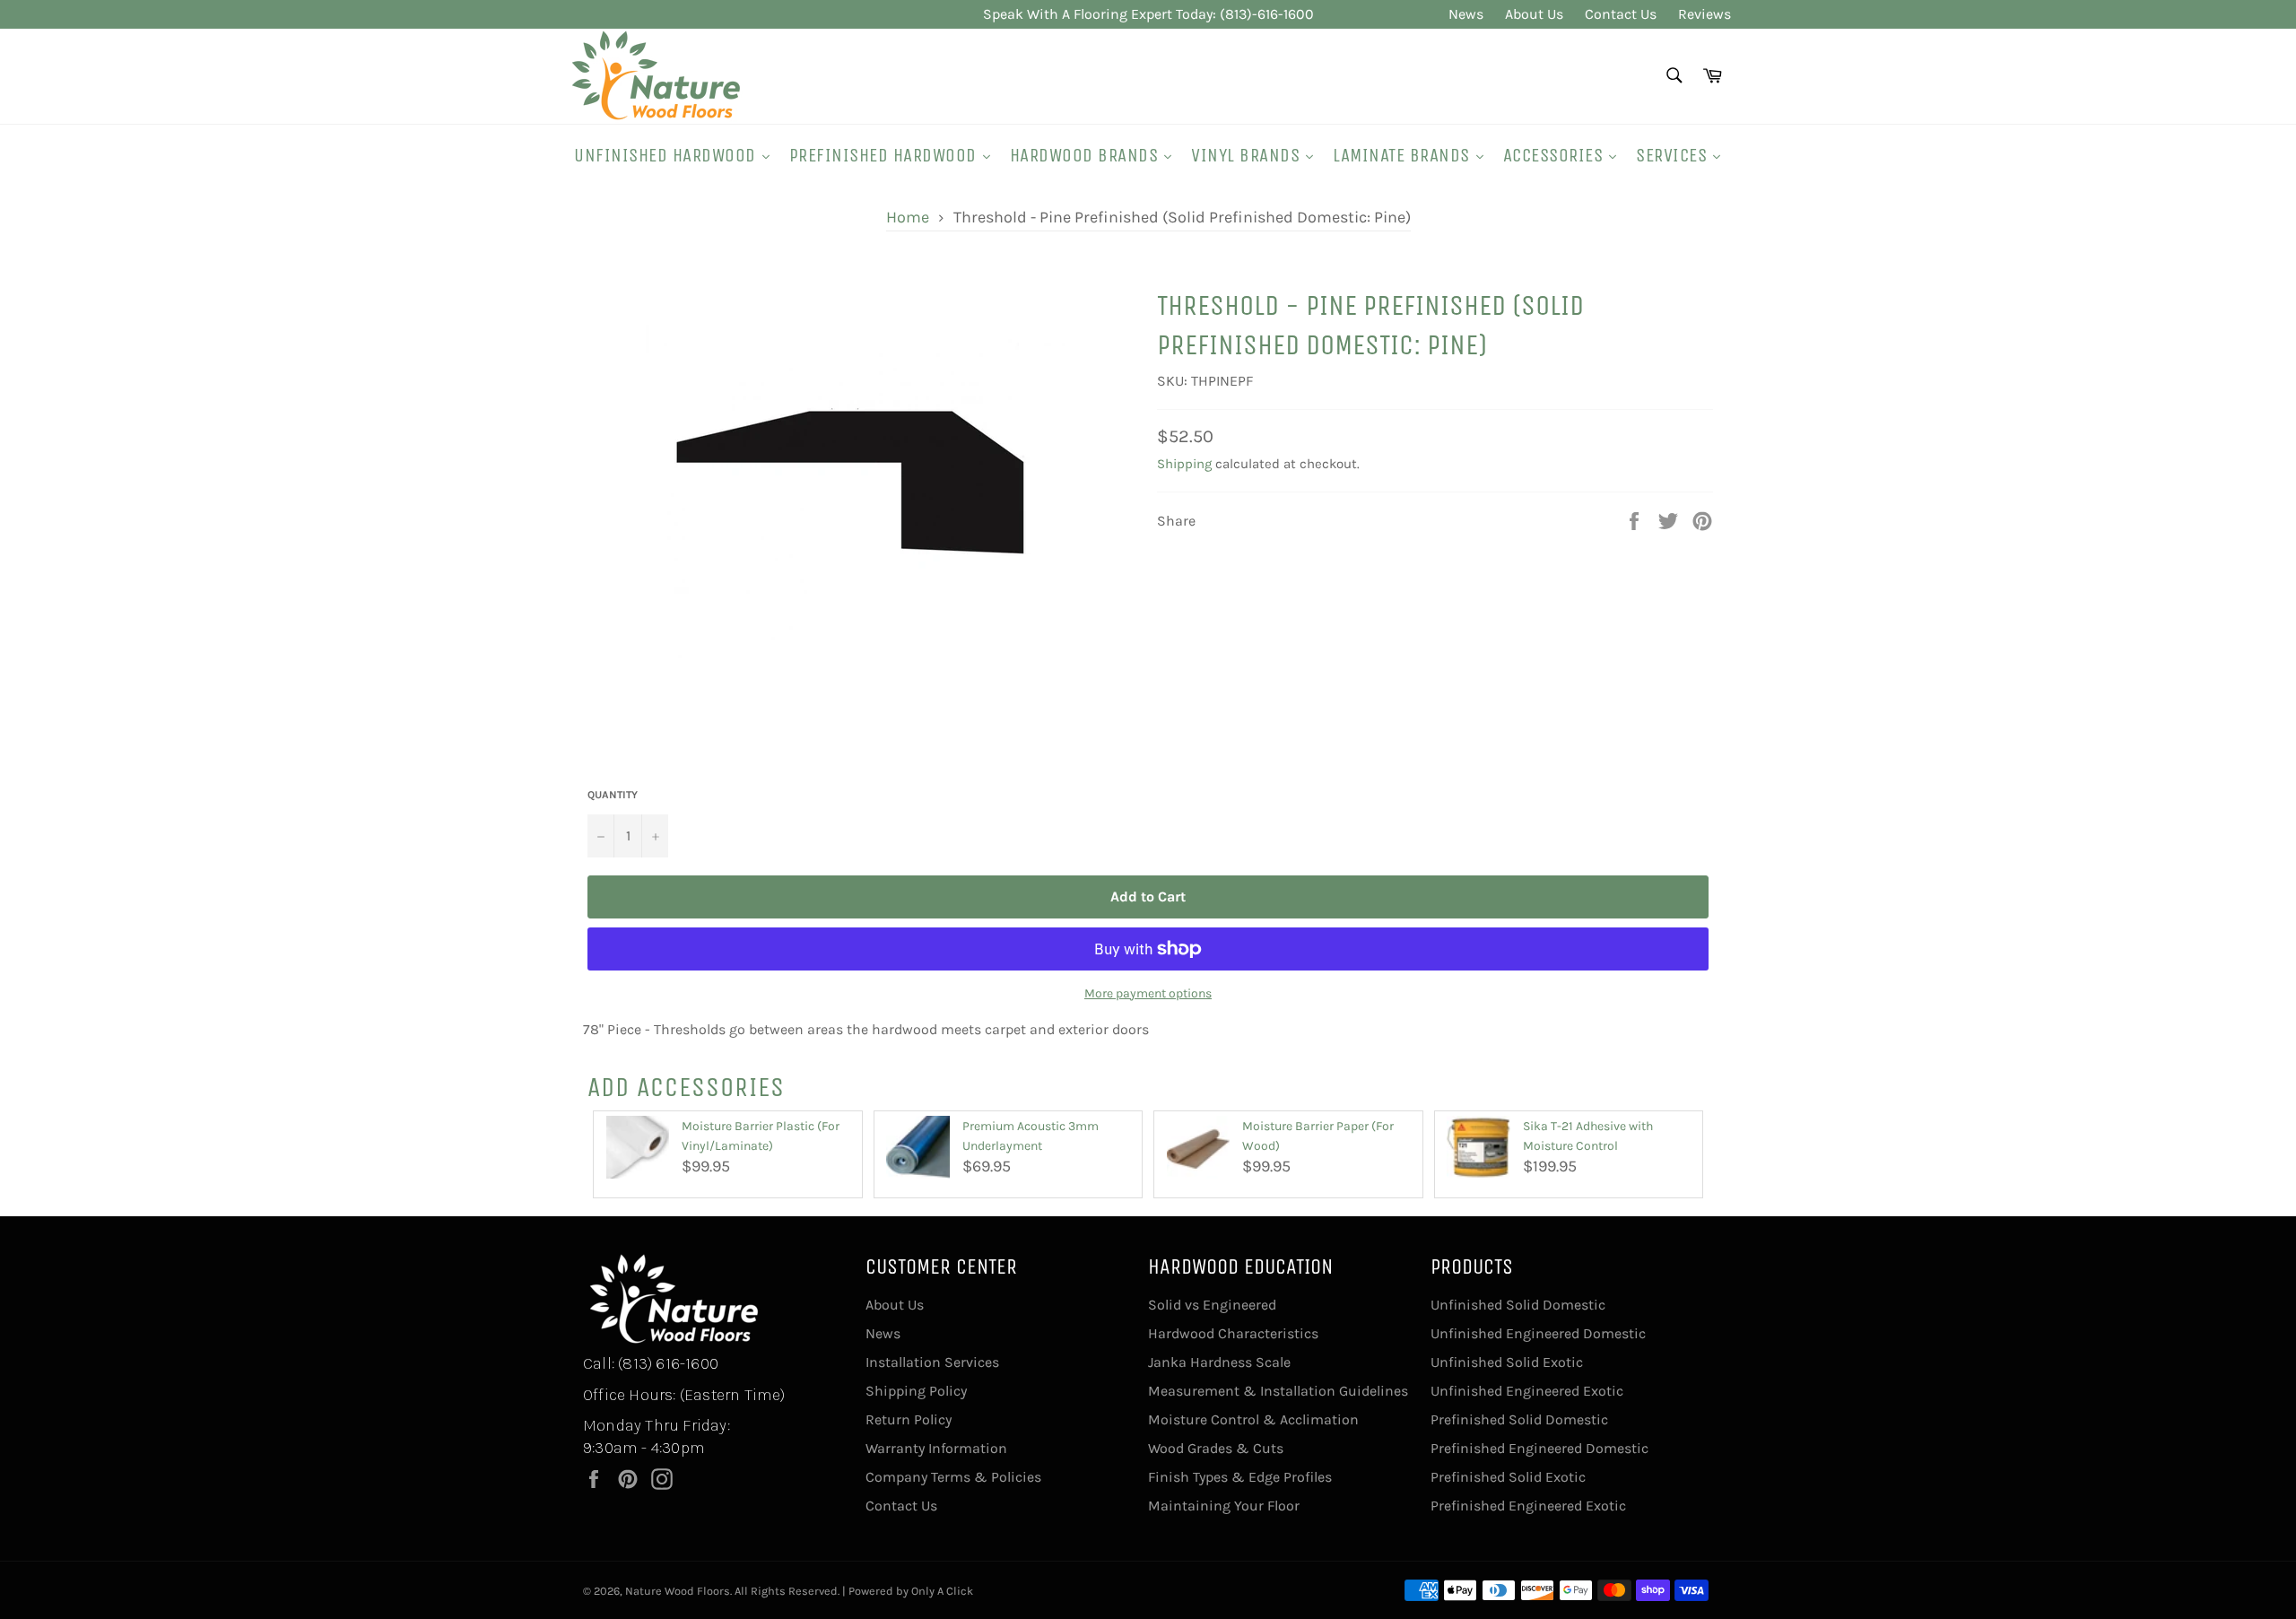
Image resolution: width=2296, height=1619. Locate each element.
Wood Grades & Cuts (1216, 1448)
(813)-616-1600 (1267, 14)
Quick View (638, 1188)
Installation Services (932, 1362)
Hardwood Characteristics (1233, 1333)
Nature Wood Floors (678, 1591)
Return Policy (909, 1419)
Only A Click (942, 1591)
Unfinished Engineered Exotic (1527, 1391)
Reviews (1705, 14)
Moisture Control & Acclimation (1253, 1419)
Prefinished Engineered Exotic (1528, 1506)
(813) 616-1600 (668, 1363)
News (1466, 14)
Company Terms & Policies (953, 1477)
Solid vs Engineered (1212, 1305)
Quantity (613, 795)
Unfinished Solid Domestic (1518, 1305)
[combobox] (1673, 77)
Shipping (1184, 464)
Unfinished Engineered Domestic (1538, 1333)
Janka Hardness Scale (1219, 1362)
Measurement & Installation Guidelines (1278, 1391)
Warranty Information (936, 1448)
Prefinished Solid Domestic (1519, 1419)
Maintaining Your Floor (1224, 1506)
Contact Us (1621, 14)
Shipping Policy (916, 1391)
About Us (1534, 14)
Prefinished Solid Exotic (1508, 1477)
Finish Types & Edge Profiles (1240, 1477)
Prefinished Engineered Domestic (1539, 1448)
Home (908, 217)
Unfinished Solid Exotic (1507, 1362)
